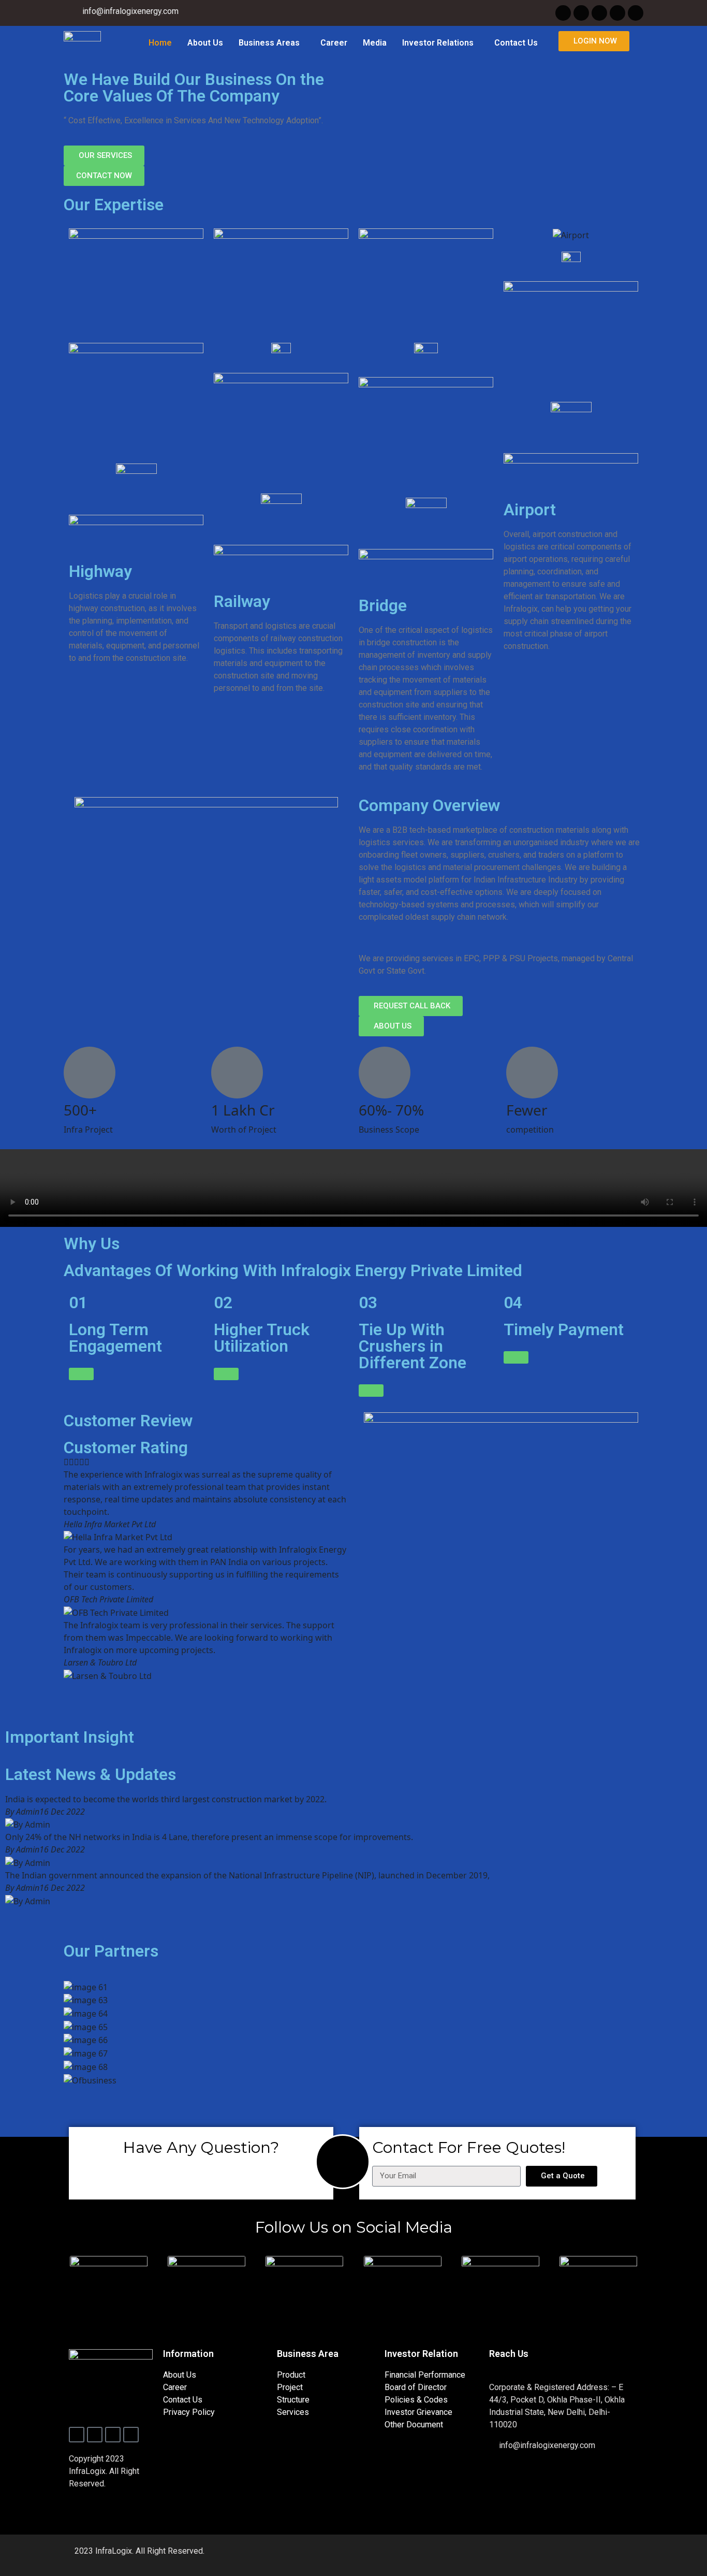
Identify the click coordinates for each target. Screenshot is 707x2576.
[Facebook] (563, 13)
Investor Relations (438, 43)
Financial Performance (425, 2375)
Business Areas (269, 43)
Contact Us (516, 43)
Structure (293, 2400)
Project (290, 2387)
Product (291, 2375)
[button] (272, 43)
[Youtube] (617, 13)
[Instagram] (599, 13)
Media (375, 43)
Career (334, 43)
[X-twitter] (581, 13)
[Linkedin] (636, 13)
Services (293, 2412)
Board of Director (416, 2387)
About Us (205, 43)
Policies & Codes (416, 2400)
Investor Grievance (418, 2412)
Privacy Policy (189, 2412)
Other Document (414, 2425)
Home (160, 43)
